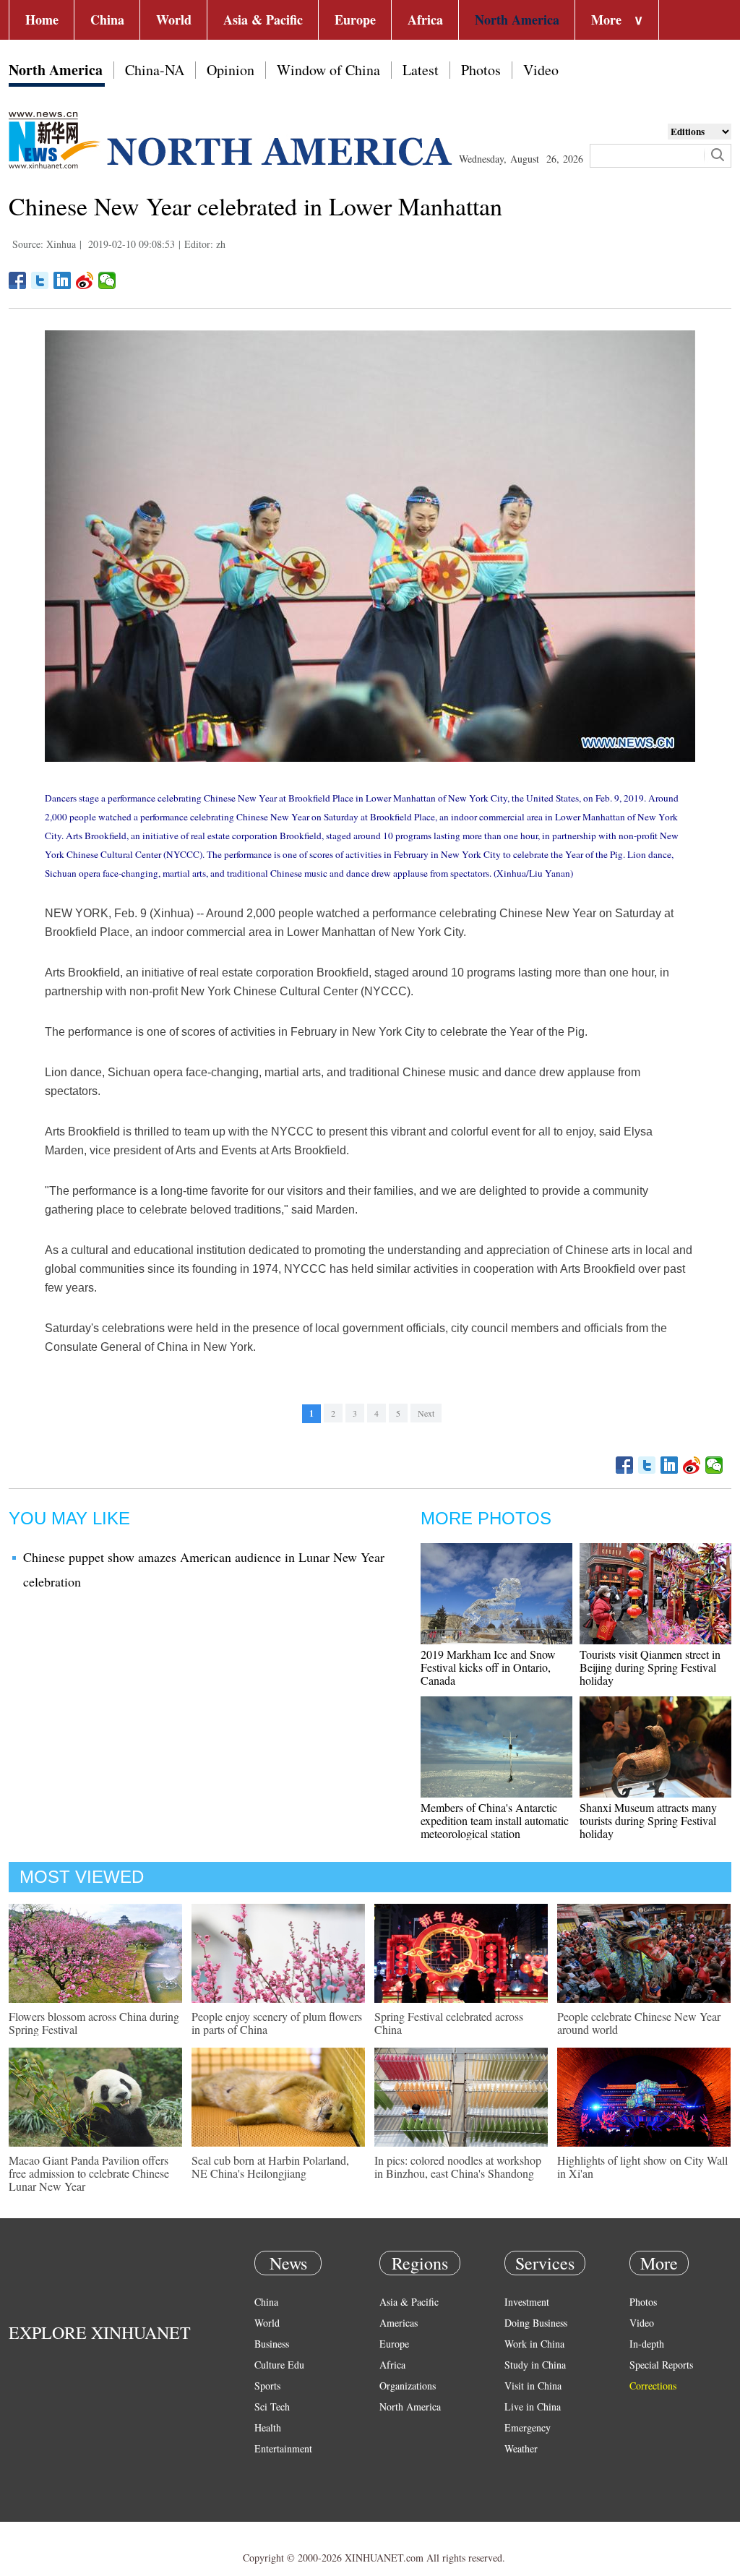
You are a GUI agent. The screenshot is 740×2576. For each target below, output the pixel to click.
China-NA (155, 70)
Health (268, 2427)
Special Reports (661, 2365)
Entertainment (283, 2448)
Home (42, 20)
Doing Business (536, 2323)
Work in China (534, 2344)
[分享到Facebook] (18, 280)
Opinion (231, 70)
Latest (421, 70)
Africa (425, 20)
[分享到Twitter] (40, 280)
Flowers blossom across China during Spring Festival (94, 2023)
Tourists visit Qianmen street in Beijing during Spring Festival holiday (650, 1667)
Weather (521, 2448)
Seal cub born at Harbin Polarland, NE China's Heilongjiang (270, 2167)
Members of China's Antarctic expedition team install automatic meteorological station (495, 1820)
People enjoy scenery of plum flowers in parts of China (277, 2023)
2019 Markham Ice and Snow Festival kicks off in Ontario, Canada (488, 1667)
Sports (267, 2386)
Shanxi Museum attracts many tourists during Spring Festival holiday (648, 1820)
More (617, 20)
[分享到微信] (107, 280)
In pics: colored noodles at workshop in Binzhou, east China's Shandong (458, 2167)
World (174, 20)
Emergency (528, 2427)
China (107, 20)
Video (541, 70)
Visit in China (533, 2386)
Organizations (408, 2386)
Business (272, 2344)
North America (517, 20)
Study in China (535, 2365)
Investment (527, 2302)
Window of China (328, 70)
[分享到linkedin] (63, 280)
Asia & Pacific (263, 20)
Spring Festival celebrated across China (449, 2023)
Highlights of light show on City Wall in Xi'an (642, 2167)
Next (426, 1413)
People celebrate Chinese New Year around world (639, 2023)
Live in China (533, 2407)
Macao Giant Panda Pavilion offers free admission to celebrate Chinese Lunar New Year (89, 2173)
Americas (399, 2323)
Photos (481, 70)
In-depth (647, 2344)
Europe (355, 20)
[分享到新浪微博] (85, 280)
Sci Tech (272, 2407)
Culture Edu (279, 2365)
